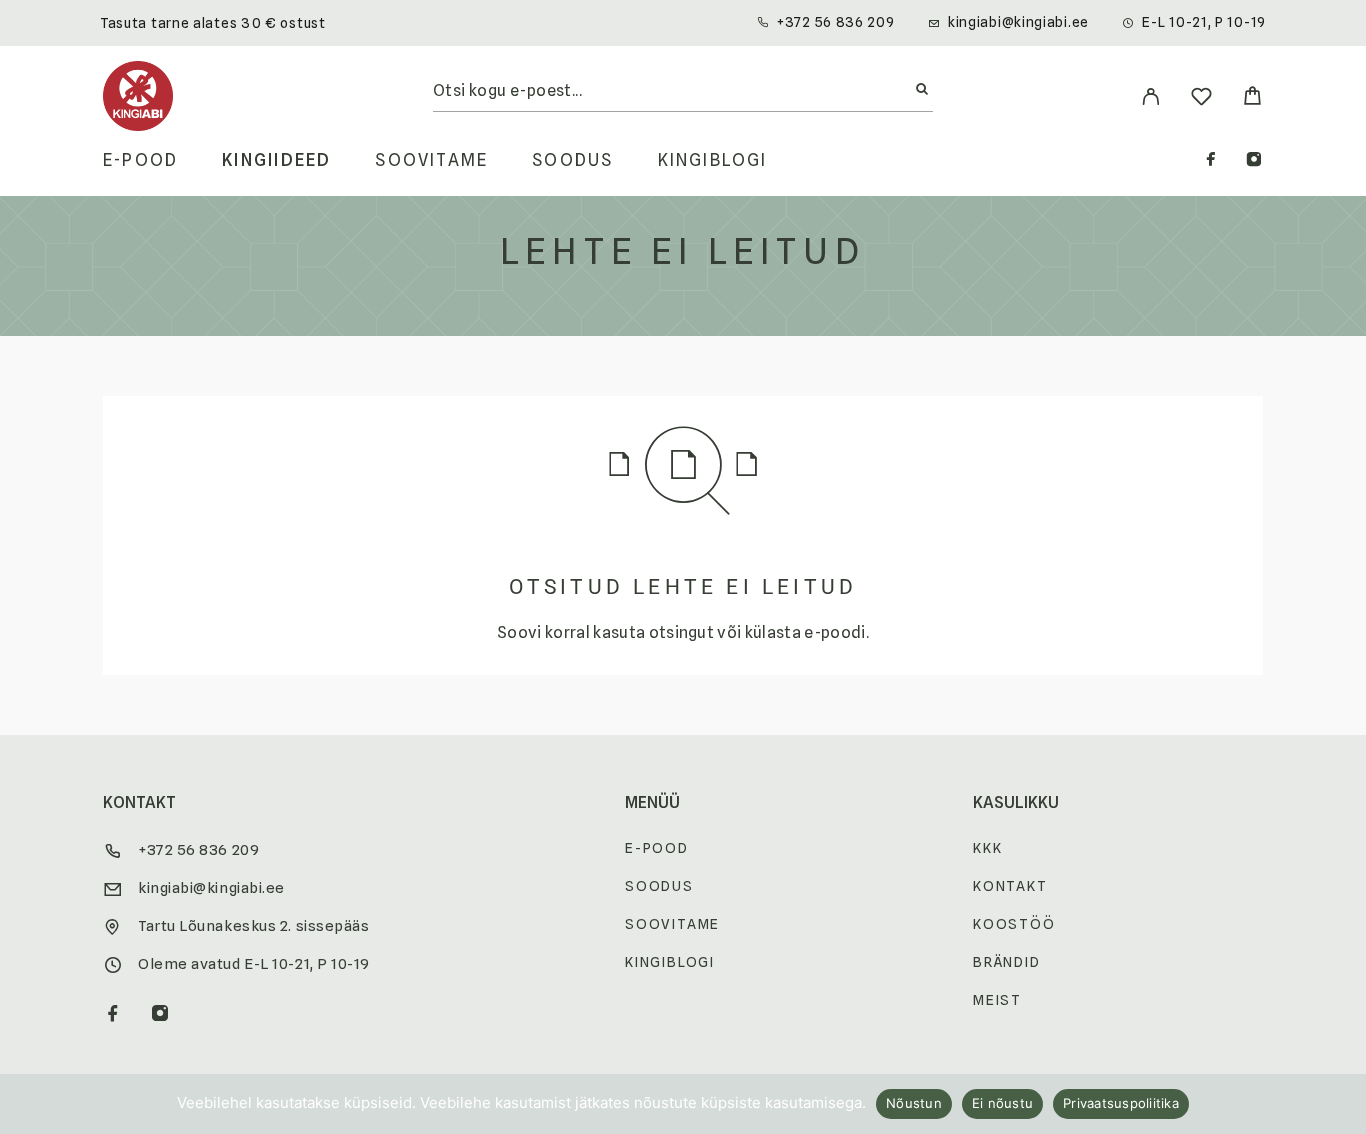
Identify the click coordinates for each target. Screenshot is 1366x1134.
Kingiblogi (713, 160)
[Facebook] (1211, 161)
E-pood (140, 160)
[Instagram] (1254, 161)
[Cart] (1252, 98)
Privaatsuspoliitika (1121, 1103)
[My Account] (1150, 96)
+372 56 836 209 (836, 22)
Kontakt (1010, 886)
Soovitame (431, 160)
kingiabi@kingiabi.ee (1018, 22)
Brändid (1007, 962)
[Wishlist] (1201, 99)
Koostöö (1014, 924)
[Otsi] (922, 90)
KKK (987, 848)
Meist (997, 1000)
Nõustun (914, 1103)
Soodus (572, 160)
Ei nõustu (1002, 1103)
